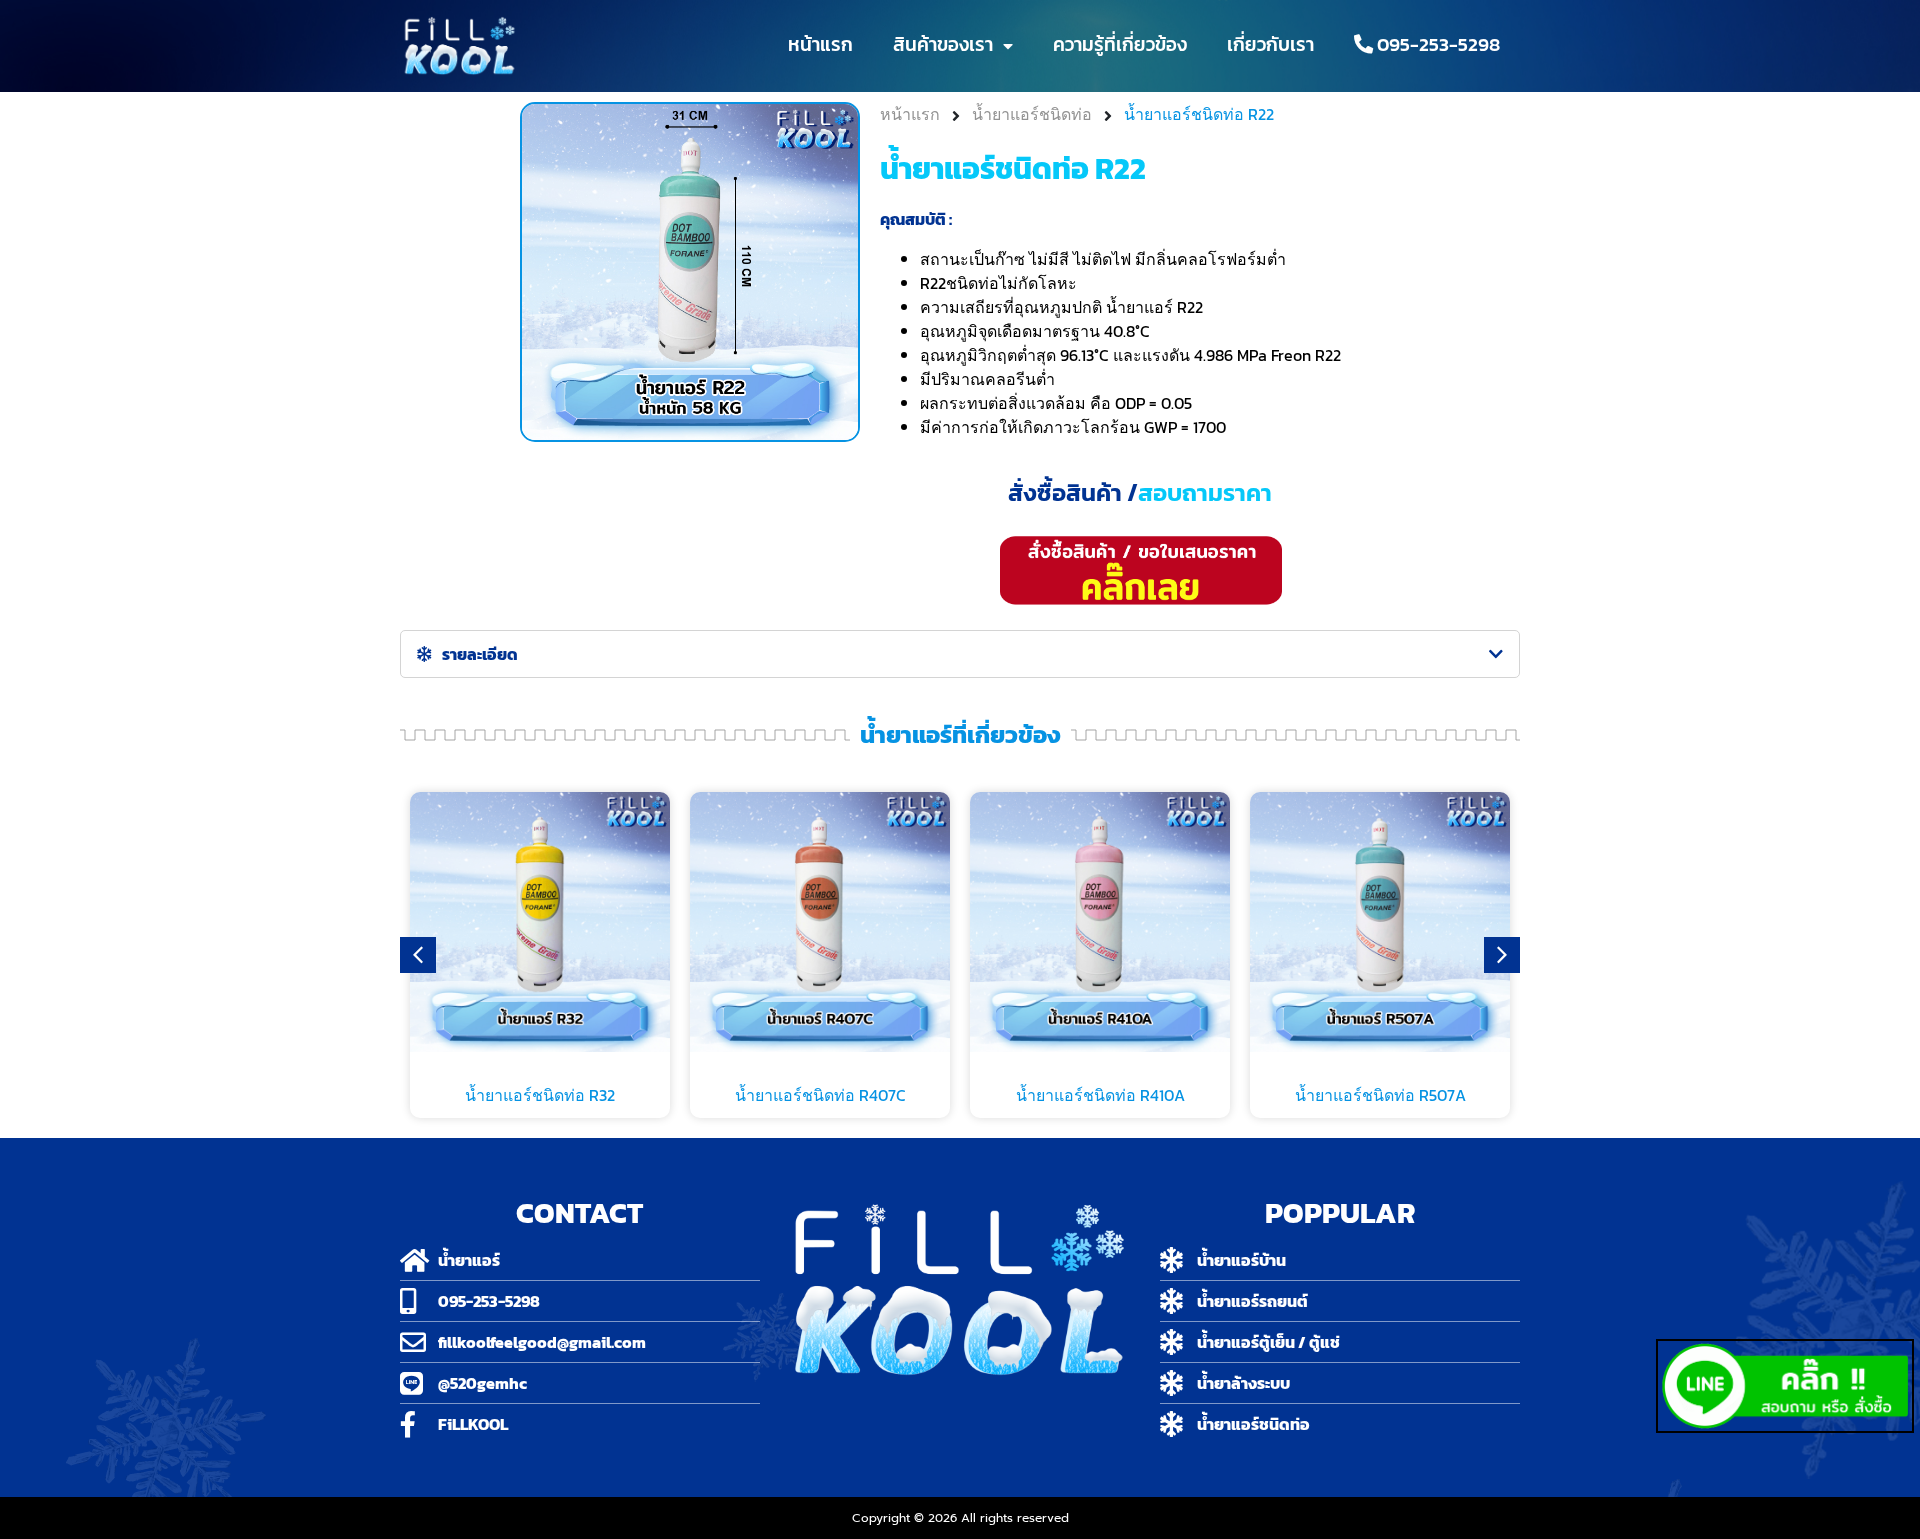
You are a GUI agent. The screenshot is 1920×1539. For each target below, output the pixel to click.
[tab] (960, 654)
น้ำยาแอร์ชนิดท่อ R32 (540, 1095)
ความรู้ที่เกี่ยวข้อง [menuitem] (1120, 44)
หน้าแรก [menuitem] (820, 44)
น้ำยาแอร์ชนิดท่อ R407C (820, 1095)
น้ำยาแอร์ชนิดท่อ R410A (1100, 1095)
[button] (1502, 955)
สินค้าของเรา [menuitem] (943, 44)
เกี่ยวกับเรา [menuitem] (1270, 44)
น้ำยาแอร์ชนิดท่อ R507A (1380, 1095)
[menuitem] (1427, 45)
